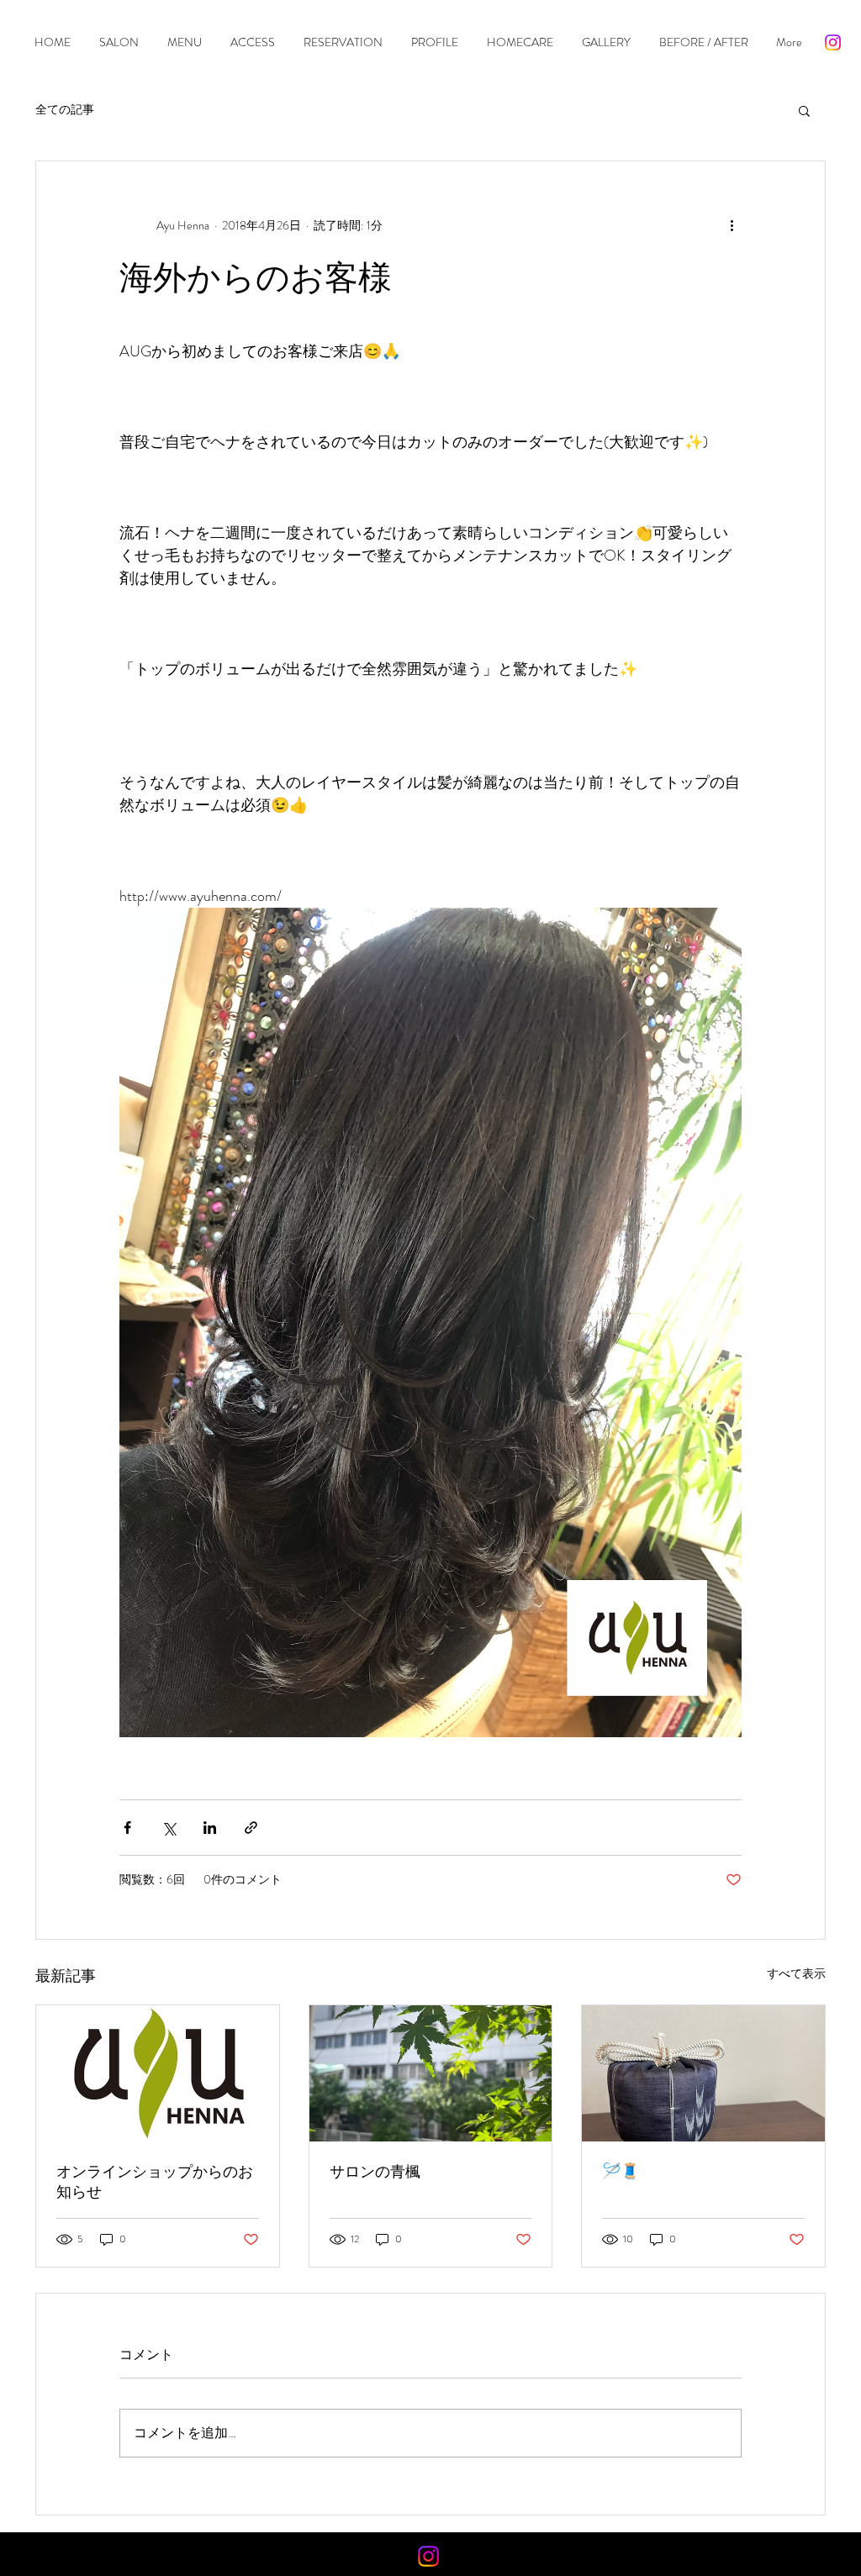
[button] (804, 110)
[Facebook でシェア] (127, 1828)
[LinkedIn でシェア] (210, 1828)
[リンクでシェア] (251, 1828)
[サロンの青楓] (431, 2073)
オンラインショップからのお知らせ (155, 2182)
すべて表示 (796, 1973)
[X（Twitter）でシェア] (169, 1828)
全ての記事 (65, 110)
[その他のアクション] (732, 225)
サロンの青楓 (375, 2172)
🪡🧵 (621, 2171)
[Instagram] (833, 42)
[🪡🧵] (703, 2073)
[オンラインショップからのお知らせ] (158, 2073)
